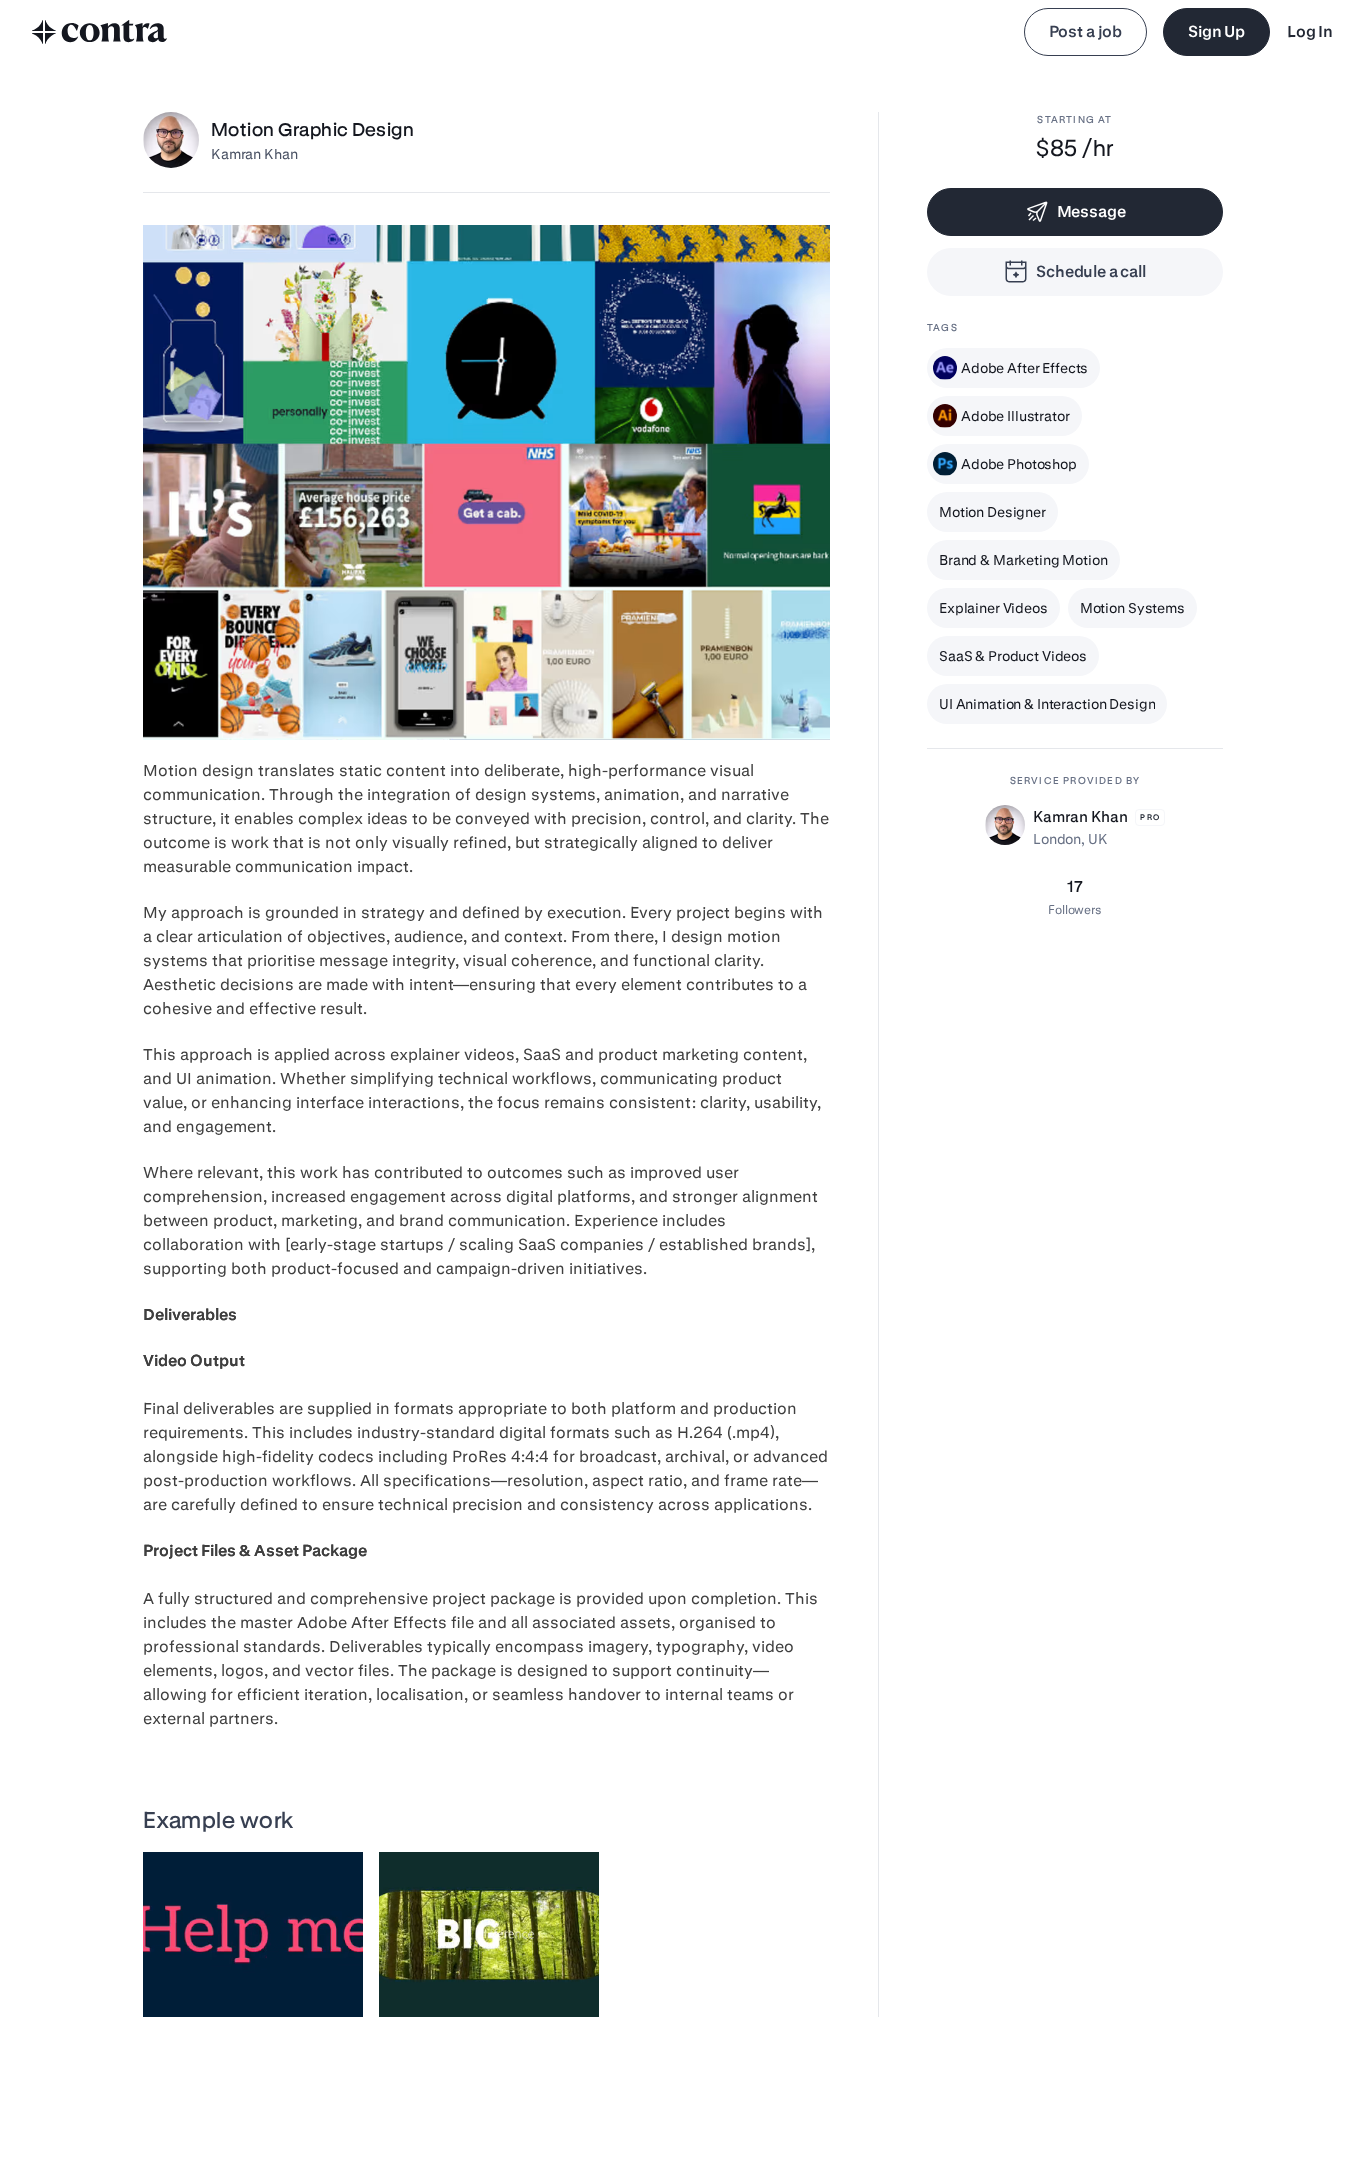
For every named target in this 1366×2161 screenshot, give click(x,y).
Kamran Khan (254, 154)
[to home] (100, 32)
